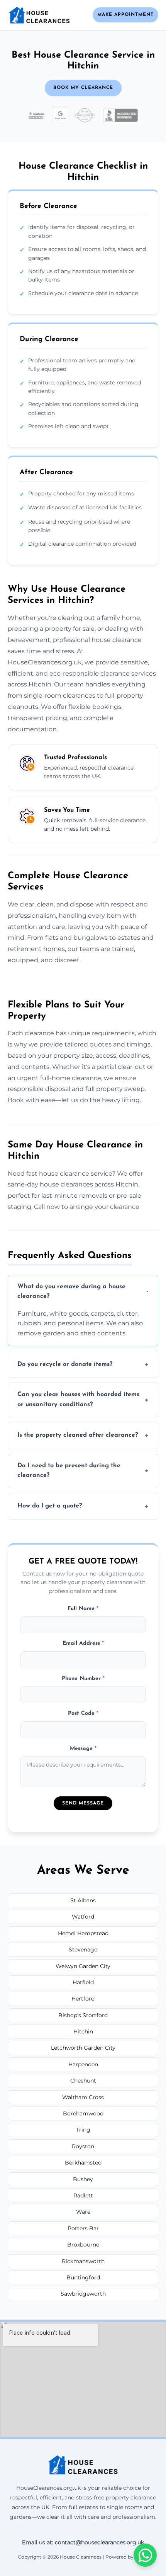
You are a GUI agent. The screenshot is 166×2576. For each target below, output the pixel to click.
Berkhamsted (83, 2163)
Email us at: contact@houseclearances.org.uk (83, 2542)
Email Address (83, 1643)
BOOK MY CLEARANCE (83, 88)
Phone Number (83, 1679)
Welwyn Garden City (83, 1966)
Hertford (83, 1999)
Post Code (83, 1713)
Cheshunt (83, 2081)
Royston (83, 2146)
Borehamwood (83, 2113)
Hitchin (83, 2031)
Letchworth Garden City (83, 2048)
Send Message (83, 1803)
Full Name (83, 1609)
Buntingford (83, 2277)
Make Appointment (125, 15)
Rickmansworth (83, 2261)
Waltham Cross (83, 2097)
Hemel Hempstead (83, 1933)
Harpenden (83, 2064)
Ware (83, 2212)
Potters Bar (83, 2228)
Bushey (83, 2179)
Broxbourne (83, 2245)
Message (83, 1749)
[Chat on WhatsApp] (145, 2555)
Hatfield (83, 1982)
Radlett (83, 2195)
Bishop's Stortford (83, 2015)
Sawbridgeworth (83, 2294)
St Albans (83, 1900)
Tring (83, 2130)
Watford (83, 1917)
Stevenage (83, 1949)
